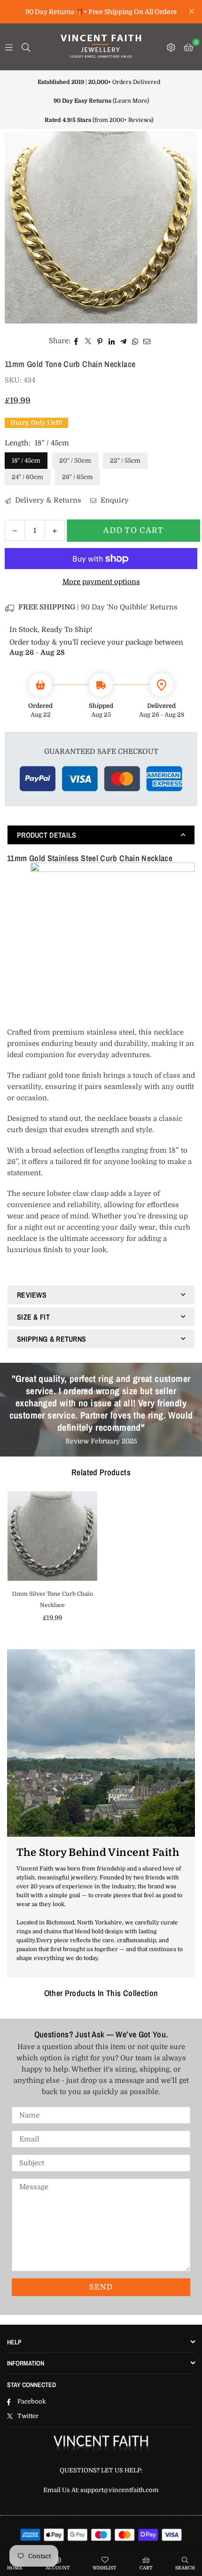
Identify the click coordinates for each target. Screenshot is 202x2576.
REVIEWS (32, 1295)
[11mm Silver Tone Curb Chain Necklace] (52, 1536)
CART (146, 2568)
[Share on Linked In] (112, 341)
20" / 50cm (75, 461)
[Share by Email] (147, 341)
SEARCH (185, 2568)
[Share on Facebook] (76, 341)
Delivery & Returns (47, 500)
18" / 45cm (26, 461)
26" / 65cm (78, 477)
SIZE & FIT (33, 1317)
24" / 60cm (27, 477)
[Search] (26, 47)
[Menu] (9, 47)
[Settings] (171, 47)
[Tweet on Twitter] (88, 341)
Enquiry (114, 500)
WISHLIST (105, 2568)
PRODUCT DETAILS (47, 835)
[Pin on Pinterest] (100, 341)
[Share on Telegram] (123, 341)
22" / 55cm (125, 461)
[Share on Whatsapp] (135, 341)
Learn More (131, 101)
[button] (188, 47)
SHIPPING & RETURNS (51, 1339)
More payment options (101, 582)
